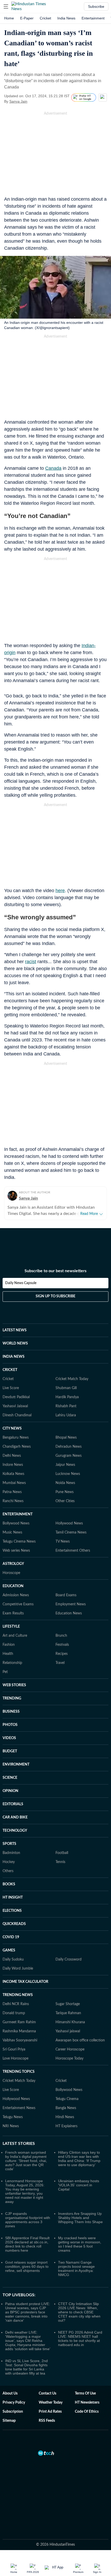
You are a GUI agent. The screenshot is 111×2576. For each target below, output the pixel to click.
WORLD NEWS (15, 1343)
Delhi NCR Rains (16, 2004)
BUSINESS (11, 1712)
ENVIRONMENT (16, 1765)
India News (66, 18)
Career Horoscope (70, 2049)
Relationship (12, 1663)
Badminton (11, 1853)
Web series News (16, 1551)
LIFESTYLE (11, 1627)
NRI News (11, 2126)
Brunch (61, 1636)
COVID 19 (11, 1937)
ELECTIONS (12, 1911)
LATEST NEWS (15, 1330)
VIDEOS (9, 1738)
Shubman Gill (66, 1388)
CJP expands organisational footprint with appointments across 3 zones (28, 2220)
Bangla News (66, 2108)
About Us (10, 2393)
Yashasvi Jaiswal (15, 1406)
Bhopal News (66, 1438)
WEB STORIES (14, 1685)
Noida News (65, 1483)
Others (8, 1871)
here (60, 891)
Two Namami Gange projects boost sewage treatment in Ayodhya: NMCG (76, 2269)
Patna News (12, 1492)
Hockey (9, 1862)
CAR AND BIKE (15, 1817)
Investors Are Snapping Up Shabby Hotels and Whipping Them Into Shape (80, 2218)
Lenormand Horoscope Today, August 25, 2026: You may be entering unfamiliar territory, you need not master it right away (25, 2191)
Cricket (45, 18)
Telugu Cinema (67, 2099)
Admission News (16, 1595)
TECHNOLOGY (15, 1831)
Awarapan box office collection (80, 2040)
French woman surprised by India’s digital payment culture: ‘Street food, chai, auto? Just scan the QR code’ (26, 2161)
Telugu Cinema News (19, 1542)
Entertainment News (19, 2108)
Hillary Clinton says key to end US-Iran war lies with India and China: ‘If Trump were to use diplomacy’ (79, 2159)
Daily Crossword (69, 1959)
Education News (69, 1613)
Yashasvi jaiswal (68, 2031)
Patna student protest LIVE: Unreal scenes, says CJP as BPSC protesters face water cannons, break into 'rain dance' (28, 2312)
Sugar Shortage (68, 2004)
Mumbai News (14, 1483)
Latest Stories (19, 2144)
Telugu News (13, 2117)
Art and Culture (15, 1636)
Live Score (11, 1388)
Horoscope (11, 1573)
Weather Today (51, 2403)
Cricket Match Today (72, 1379)
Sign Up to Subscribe (55, 1296)
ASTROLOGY (13, 1564)
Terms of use (85, 2393)
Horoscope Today (69, 2059)
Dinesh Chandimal (17, 1415)
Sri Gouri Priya (14, 2049)
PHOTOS (10, 1725)
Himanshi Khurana (70, 2022)
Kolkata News (13, 1474)
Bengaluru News (16, 1438)
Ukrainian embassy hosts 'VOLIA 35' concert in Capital (79, 2185)
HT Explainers (66, 2126)
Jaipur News (65, 1465)
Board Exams (66, 1595)
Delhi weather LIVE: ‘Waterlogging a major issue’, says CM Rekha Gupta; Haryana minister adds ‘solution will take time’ (28, 2341)
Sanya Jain (18, 101)
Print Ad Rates (50, 2412)
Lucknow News (68, 1474)
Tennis (60, 1862)
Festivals (62, 1645)
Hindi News (65, 2117)
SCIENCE (10, 1778)
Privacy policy (14, 2403)
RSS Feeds (47, 2421)
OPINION (10, 1791)
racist (31, 962)
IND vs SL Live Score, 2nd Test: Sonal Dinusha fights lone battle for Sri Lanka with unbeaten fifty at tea (26, 2367)
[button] (6, 6)
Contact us (47, 2393)
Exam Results (13, 1613)
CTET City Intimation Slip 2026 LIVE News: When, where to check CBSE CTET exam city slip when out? (79, 2312)
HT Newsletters (87, 2403)
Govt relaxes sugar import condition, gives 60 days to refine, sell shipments (27, 2266)
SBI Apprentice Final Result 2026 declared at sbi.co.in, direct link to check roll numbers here (27, 2244)
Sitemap (9, 2421)
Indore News (13, 1465)
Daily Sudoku (13, 1959)
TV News (63, 1542)
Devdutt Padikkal (16, 1397)
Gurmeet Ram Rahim (19, 2022)
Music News (12, 1532)
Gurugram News (69, 1456)
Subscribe (96, 6)
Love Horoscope (15, 2059)
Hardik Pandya (67, 1397)
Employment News (71, 1604)
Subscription (13, 2412)
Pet (5, 1672)
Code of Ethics (87, 2412)
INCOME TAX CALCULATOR (25, 1982)
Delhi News (12, 1456)
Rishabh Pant (66, 1406)
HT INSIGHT (13, 1898)
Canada (53, 468)
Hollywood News (69, 1523)
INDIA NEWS (14, 1357)
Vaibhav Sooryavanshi (20, 2040)
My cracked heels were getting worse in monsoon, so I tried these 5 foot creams (80, 2244)
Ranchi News (13, 1501)
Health (8, 1654)
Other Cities (65, 1501)
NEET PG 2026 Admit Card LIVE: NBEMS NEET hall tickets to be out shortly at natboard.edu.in (80, 2339)
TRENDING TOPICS (19, 2072)
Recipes (62, 1654)
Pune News (65, 1492)
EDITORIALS (13, 1804)
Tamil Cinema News (71, 1532)
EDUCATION (13, 1586)
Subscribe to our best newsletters (55, 1271)
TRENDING (12, 1698)
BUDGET (10, 1751)
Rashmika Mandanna (19, 2031)
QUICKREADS (14, 1924)
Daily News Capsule (21, 1283)
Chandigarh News (17, 1447)
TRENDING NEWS (18, 1995)
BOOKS (9, 1884)
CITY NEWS (12, 1429)
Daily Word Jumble (18, 1969)
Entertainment (93, 18)
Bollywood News (16, 1523)
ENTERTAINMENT (18, 1514)
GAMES (9, 1950)
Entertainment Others (73, 1551)
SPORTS (9, 1844)
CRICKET (10, 1370)
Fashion (9, 1645)
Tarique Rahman (68, 2013)
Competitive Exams (18, 1604)
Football (62, 1853)
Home (9, 18)
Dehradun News (69, 1447)
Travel (60, 1663)
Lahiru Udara (66, 1415)
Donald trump (14, 2013)
